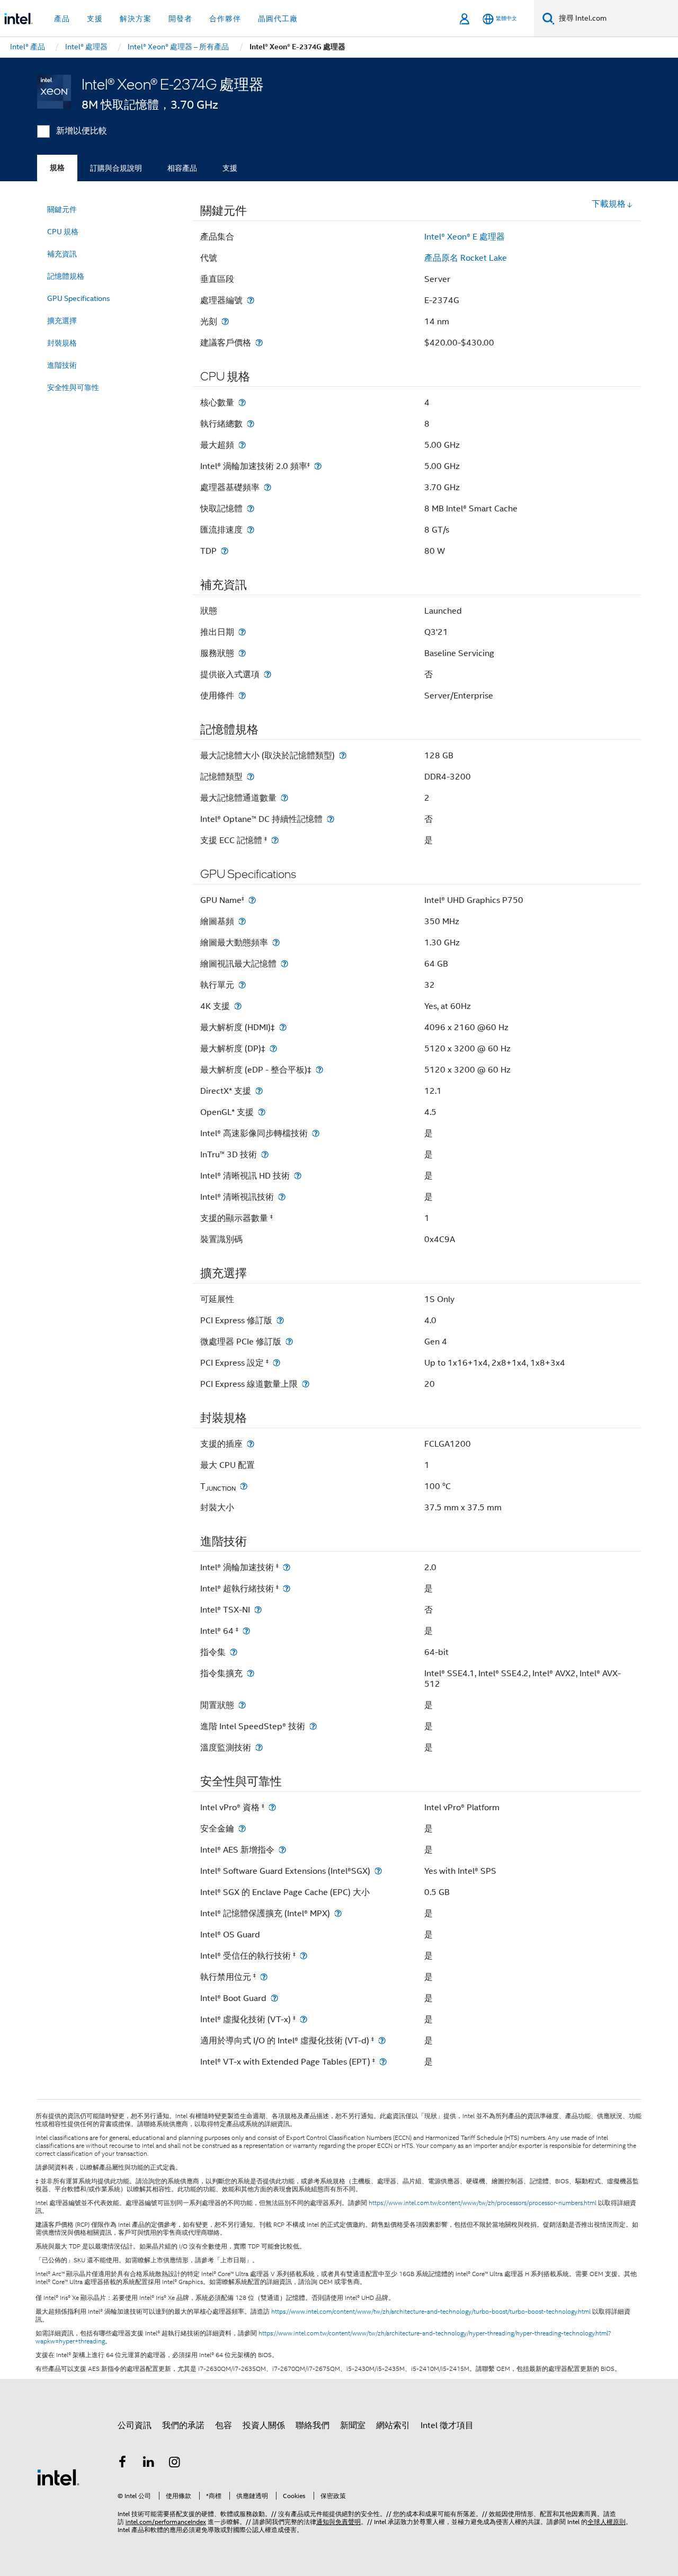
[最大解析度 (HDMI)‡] (283, 1027)
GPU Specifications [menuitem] (79, 298)
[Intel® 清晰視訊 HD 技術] (298, 1176)
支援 (230, 168)
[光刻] (225, 321)
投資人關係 (264, 2425)
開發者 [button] (180, 19)
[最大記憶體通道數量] (284, 798)
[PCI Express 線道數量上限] (306, 1384)
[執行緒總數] (251, 424)
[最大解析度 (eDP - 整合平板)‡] (319, 1070)
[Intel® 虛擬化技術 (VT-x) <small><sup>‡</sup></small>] (304, 2019)
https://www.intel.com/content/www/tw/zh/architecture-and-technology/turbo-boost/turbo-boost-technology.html (431, 2312)
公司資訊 (135, 2425)
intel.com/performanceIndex (166, 2522)
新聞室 (353, 2425)
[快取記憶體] (251, 508)
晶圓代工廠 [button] (278, 19)
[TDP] (225, 551)
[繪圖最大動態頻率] (276, 942)
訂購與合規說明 (116, 168)
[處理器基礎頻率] (267, 487)
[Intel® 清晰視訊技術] (282, 1197)
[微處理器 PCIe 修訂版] (289, 1342)
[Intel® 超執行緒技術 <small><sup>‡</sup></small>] (287, 1588)
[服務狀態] (242, 653)
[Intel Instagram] (175, 2464)
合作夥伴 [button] (225, 19)
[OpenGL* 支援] (262, 1112)
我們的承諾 (183, 2425)
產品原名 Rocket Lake (466, 258)
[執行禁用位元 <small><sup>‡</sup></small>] (264, 1977)
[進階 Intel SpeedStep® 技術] (313, 1726)
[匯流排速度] (251, 530)
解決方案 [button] (136, 19)
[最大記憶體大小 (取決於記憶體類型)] (343, 755)
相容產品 (182, 168)
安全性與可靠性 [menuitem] (73, 387)
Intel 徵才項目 (447, 2425)
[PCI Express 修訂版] (280, 1320)
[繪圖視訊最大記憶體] (284, 964)
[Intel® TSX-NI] (258, 1610)
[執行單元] (242, 985)
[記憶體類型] (251, 777)
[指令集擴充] (251, 1673)
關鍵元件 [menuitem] (62, 209)
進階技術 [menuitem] (62, 365)
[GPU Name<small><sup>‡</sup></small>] (252, 900)
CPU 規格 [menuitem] (63, 232)
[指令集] (234, 1652)
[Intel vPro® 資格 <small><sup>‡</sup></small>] (272, 1807)
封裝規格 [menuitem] (62, 343)
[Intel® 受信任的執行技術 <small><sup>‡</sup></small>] (304, 1956)
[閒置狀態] (242, 1705)
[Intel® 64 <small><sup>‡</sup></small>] (246, 1631)
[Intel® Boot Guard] (274, 1998)
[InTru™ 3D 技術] (265, 1154)
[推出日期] (242, 632)
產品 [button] (62, 19)
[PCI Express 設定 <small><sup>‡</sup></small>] (276, 1363)
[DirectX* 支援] (259, 1091)
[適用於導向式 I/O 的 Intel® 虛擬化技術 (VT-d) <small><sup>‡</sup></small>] (382, 2041)
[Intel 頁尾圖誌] (58, 2477)
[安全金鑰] (242, 1829)
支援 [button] (95, 19)
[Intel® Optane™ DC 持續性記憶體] (331, 819)
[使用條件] (242, 696)
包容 (224, 2425)
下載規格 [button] (609, 204)
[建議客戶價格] (259, 343)
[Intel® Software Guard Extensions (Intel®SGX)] (378, 1871)
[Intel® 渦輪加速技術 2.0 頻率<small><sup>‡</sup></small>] (318, 466)
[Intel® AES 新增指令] (282, 1850)
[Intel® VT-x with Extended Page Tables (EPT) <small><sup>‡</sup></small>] (383, 2062)
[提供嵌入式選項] (267, 674)
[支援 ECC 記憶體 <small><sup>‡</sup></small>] (275, 840)
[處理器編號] (251, 300)
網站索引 (393, 2425)
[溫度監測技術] (259, 1747)
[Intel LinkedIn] (149, 2464)
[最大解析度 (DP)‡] (273, 1048)
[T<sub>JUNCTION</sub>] (244, 1486)
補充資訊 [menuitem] (62, 254)
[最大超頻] (242, 445)
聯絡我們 (313, 2425)
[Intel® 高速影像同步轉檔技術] (316, 1133)
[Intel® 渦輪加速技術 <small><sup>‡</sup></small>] (287, 1567)
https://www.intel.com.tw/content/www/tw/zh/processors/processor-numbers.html (483, 2203)
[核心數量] (242, 402)
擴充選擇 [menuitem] (62, 321)
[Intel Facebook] (122, 2464)
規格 (57, 168)
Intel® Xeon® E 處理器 (465, 237)
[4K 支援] (238, 1006)
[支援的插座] (251, 1444)
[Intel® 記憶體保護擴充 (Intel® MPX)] (338, 1913)
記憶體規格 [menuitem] (66, 276)
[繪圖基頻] (242, 921)
